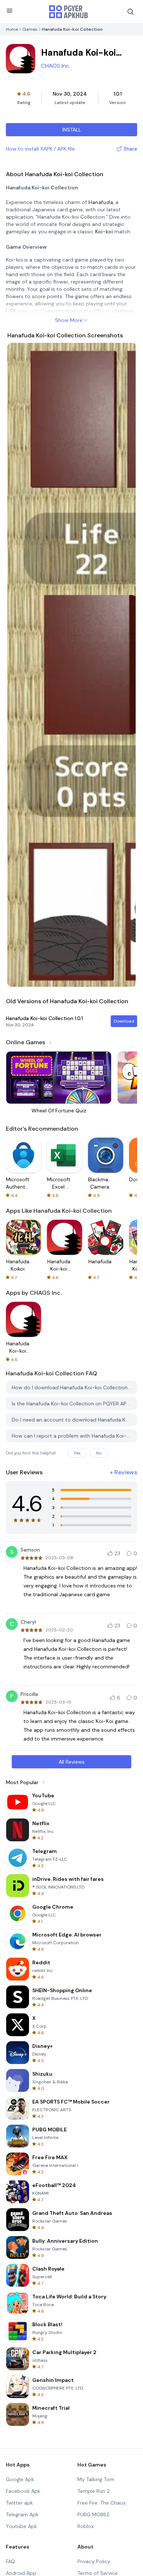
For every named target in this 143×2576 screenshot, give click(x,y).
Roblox (86, 2526)
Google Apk (20, 2479)
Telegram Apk (22, 2514)
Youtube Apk (21, 2526)
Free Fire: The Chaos (102, 2503)
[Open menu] (10, 11)
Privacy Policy (94, 2561)
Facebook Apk (23, 2491)
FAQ (10, 2561)
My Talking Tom (96, 2479)
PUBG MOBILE (94, 2514)
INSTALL (72, 130)
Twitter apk (19, 2503)
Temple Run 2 (93, 2491)
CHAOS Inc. (56, 66)
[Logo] (69, 12)
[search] (131, 12)
